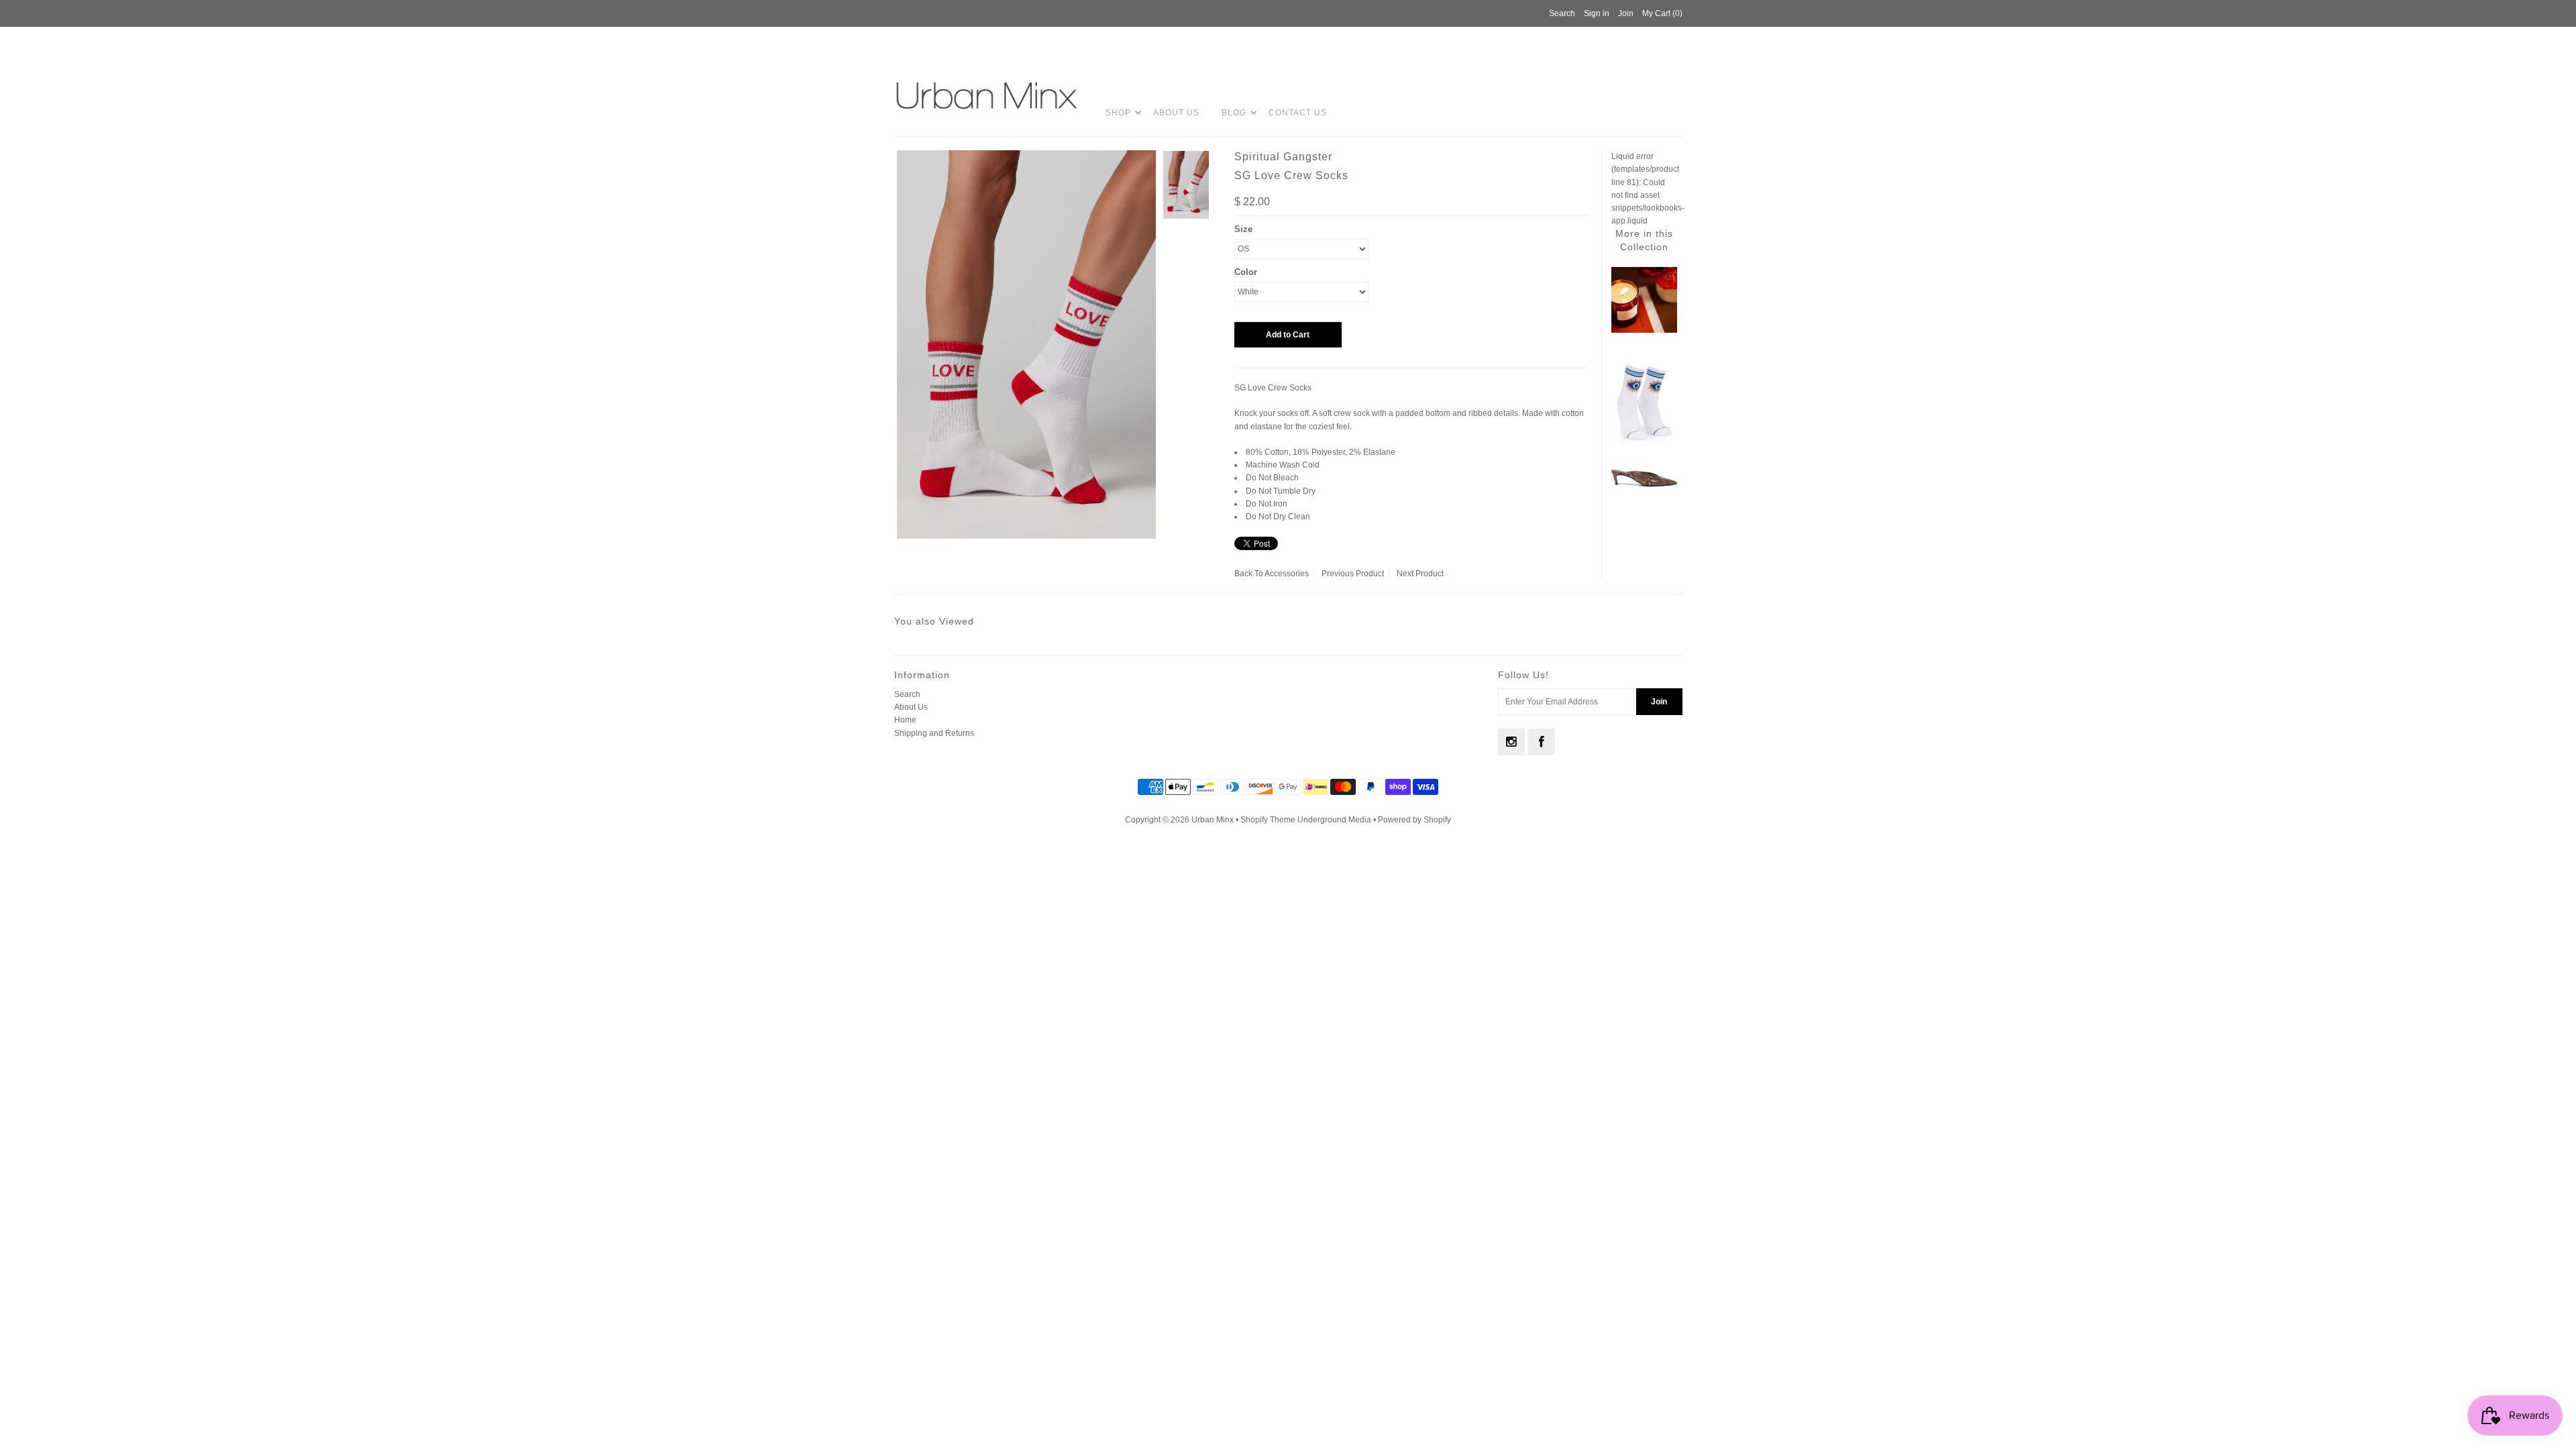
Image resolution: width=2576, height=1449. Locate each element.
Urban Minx (1214, 820)
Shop (1118, 113)
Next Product (1420, 574)
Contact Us (1298, 113)
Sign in (1597, 13)
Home (905, 720)
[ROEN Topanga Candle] (1644, 330)
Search (907, 694)
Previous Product (1353, 574)
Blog (1234, 113)
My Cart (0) (1662, 13)
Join (1626, 13)
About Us (1176, 113)
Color (1246, 272)
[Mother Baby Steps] (1644, 449)
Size (1243, 229)
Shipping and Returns (934, 733)
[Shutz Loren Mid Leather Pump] (1644, 485)
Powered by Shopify (1414, 820)
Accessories (1287, 574)
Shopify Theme (1268, 820)
